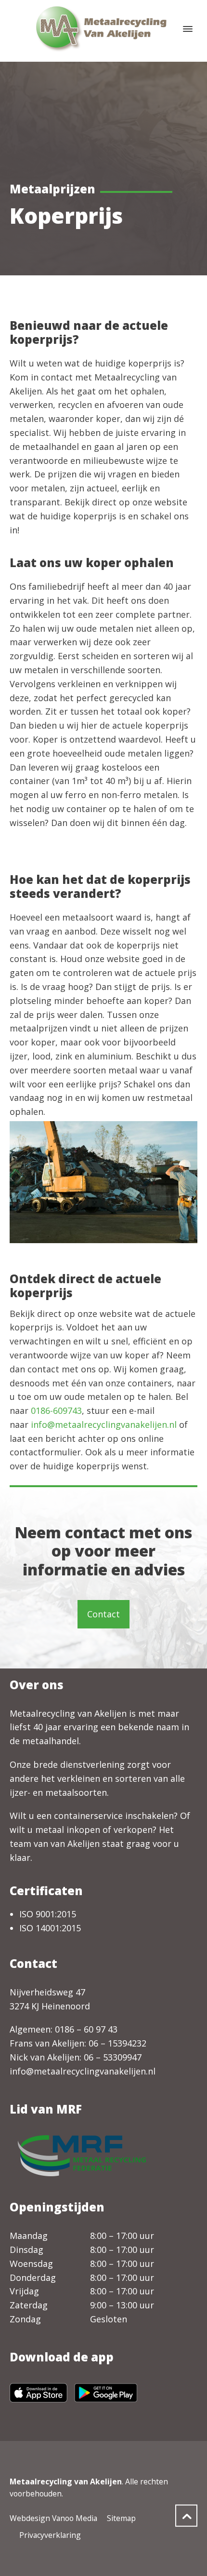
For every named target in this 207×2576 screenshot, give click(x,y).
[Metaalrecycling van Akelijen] (103, 29)
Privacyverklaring (50, 2535)
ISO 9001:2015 (48, 1914)
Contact (103, 1614)
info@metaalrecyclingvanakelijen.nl (104, 1424)
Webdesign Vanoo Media (53, 2518)
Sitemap (121, 2518)
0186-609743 (56, 1410)
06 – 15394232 (117, 2043)
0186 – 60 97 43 (86, 2029)
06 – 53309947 (113, 2057)
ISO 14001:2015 (50, 1928)
